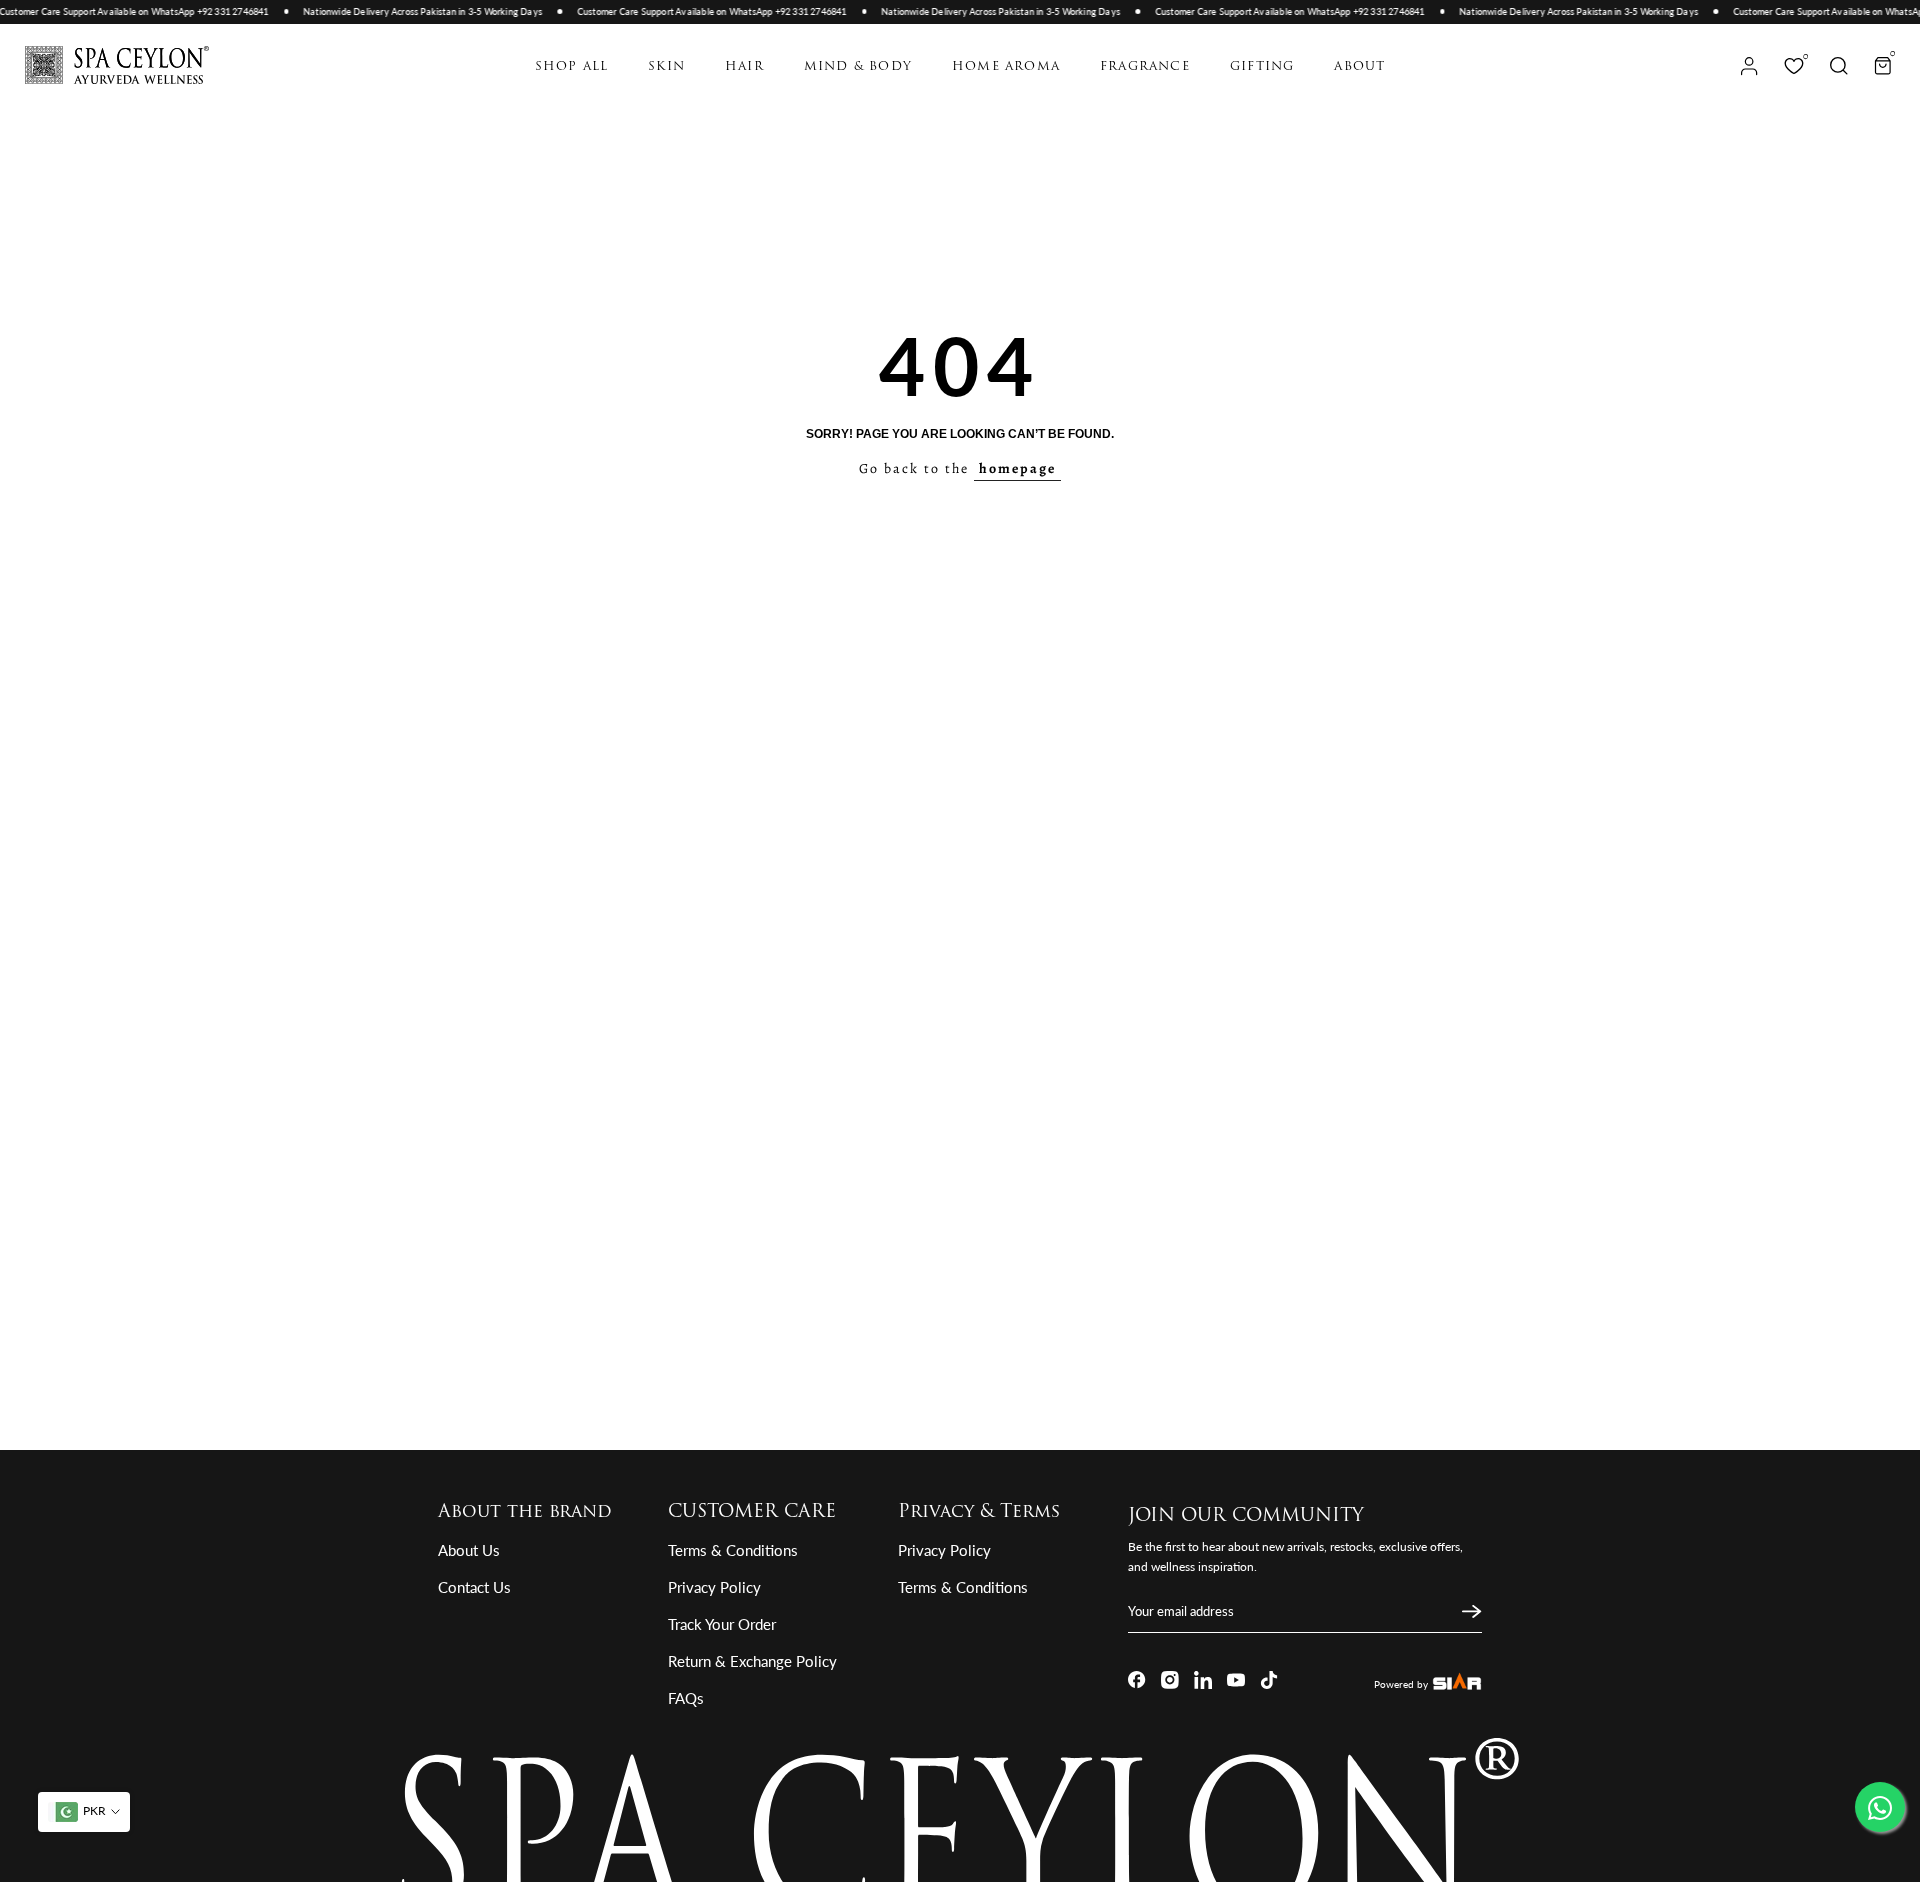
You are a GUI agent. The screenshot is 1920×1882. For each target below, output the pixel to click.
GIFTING (1262, 67)
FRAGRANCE (1145, 67)
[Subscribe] (1469, 1612)
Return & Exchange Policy (752, 1661)
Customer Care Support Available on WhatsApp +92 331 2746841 (699, 11)
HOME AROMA (1006, 67)
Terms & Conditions (733, 1550)
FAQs (686, 1698)
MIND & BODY (858, 67)
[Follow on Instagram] (1170, 1680)
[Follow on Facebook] (1137, 1680)
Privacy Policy (714, 1587)
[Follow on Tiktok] (1269, 1680)
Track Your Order (722, 1624)
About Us (469, 1550)
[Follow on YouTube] (1236, 1680)
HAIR (744, 67)
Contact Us (474, 1587)
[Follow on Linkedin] (1203, 1680)
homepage (1017, 468)
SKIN (666, 67)
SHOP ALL (572, 67)
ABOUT (1359, 67)
